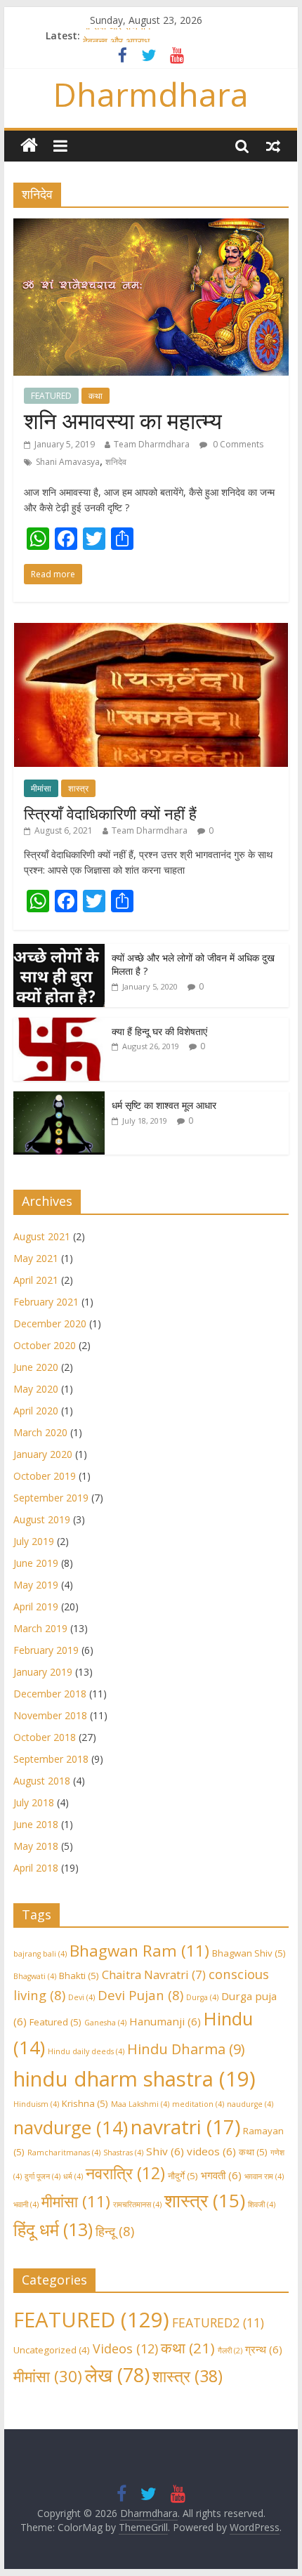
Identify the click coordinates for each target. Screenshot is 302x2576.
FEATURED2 (218, 2322)
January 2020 (43, 1454)
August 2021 (42, 1236)
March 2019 (40, 1628)
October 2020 (45, 1345)
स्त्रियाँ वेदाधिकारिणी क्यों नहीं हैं (110, 813)
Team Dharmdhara (152, 444)
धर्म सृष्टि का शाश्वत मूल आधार (164, 1105)
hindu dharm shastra (134, 2079)
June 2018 (36, 1824)
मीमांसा (41, 788)
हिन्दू (115, 2231)
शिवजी (262, 2204)
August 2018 (42, 1781)
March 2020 (40, 1432)
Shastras (123, 2153)
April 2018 (36, 1868)
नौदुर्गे (183, 2176)
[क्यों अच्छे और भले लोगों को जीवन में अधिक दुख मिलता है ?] (59, 951)
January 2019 (43, 1672)
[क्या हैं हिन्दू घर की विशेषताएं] (59, 1025)
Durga (202, 1997)
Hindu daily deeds (86, 2051)
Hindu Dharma (186, 2049)
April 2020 (36, 1411)
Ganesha (105, 2023)
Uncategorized (52, 2350)
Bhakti (79, 1976)
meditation (198, 2104)
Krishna (85, 2103)
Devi (81, 1997)
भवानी (26, 2204)
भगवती (221, 2175)
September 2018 (51, 1759)
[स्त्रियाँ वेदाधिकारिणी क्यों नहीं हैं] (151, 630)
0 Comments (237, 444)
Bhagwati (35, 1976)
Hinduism (36, 2104)
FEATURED (51, 396)
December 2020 (50, 1323)
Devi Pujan (140, 1995)
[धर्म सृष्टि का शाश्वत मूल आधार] (59, 1099)
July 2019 (34, 1541)
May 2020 (36, 1389)
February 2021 (46, 1302)
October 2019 (45, 1476)
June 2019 (36, 1563)
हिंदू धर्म (53, 2229)
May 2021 (36, 1258)
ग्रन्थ (264, 2349)
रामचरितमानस (137, 2204)
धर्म (73, 2176)
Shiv (165, 2151)
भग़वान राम (264, 2176)
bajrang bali (40, 1954)
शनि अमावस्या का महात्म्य (123, 420)
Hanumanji (165, 2021)
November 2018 (50, 1715)
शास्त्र (78, 788)
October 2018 (45, 1737)
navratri (185, 2127)
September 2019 (51, 1498)
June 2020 (36, 1367)
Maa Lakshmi (140, 2104)
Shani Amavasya (68, 462)
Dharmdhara (151, 94)
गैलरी (230, 2351)
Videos (125, 2348)
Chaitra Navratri (154, 1974)
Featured (55, 2022)
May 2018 (36, 1846)
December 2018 (50, 1694)
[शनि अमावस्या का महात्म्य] (151, 227)
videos (211, 2151)
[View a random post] (273, 145)
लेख (117, 2375)
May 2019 (36, 1585)
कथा (96, 396)
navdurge (71, 2128)
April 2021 (36, 1280)
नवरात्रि (125, 2173)
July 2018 (34, 1802)
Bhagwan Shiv (249, 1953)
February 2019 (46, 1650)
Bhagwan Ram (139, 1951)
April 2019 (36, 1606)
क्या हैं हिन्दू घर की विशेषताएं (159, 1031)
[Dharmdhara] (29, 146)
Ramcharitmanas (64, 2153)
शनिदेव (116, 462)
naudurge (250, 2104)
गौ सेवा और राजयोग (117, 35)
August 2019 (42, 1519)
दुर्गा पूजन (42, 2176)
